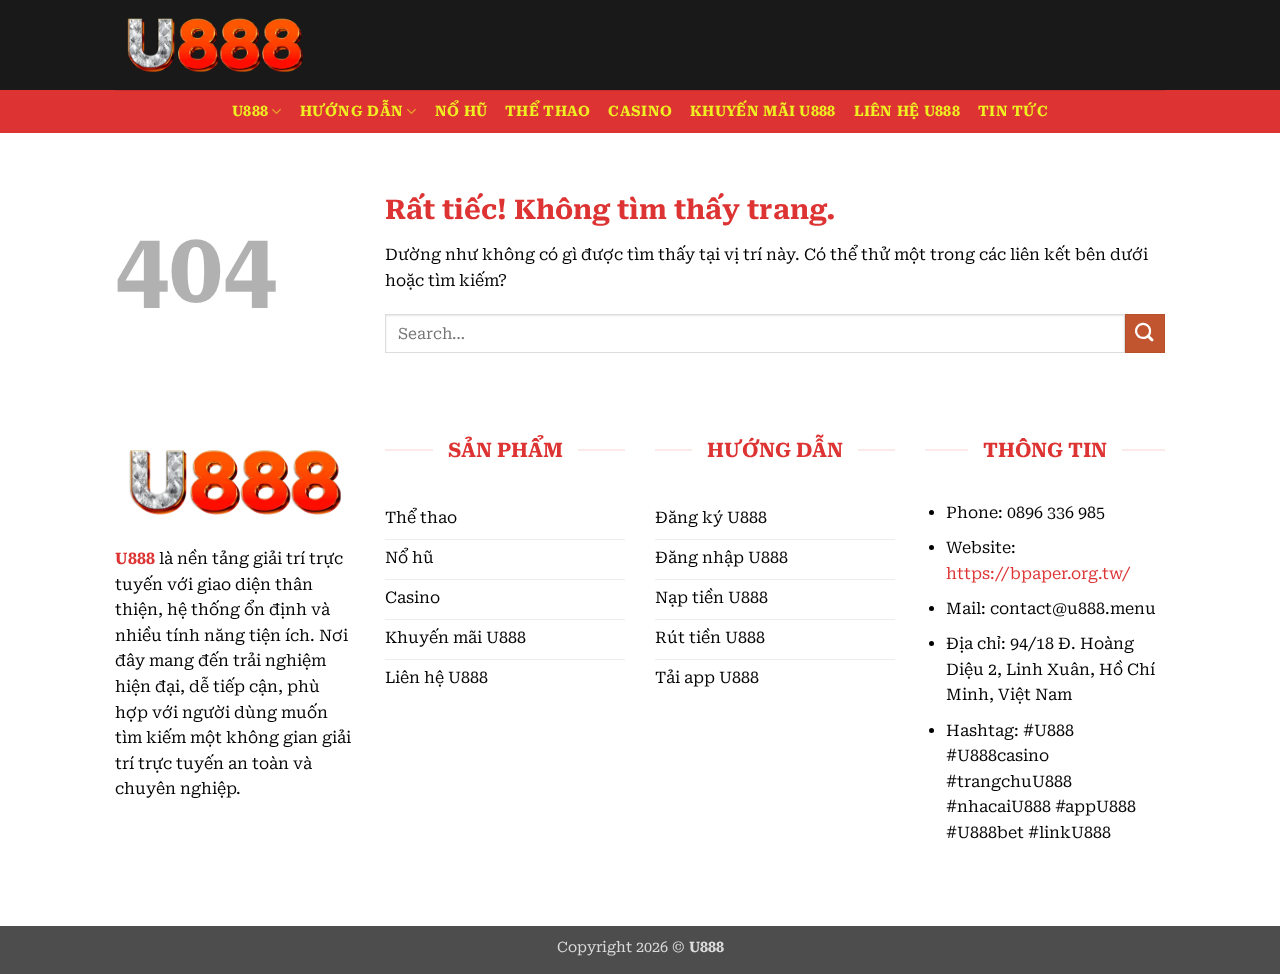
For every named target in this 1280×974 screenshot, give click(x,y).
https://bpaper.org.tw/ (1038, 573)
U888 (250, 111)
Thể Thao (547, 111)
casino (640, 111)
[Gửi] (1145, 333)
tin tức (1013, 111)
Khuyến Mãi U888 (762, 111)
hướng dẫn (352, 111)
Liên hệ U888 (907, 111)
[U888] (215, 45)
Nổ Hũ (461, 111)
